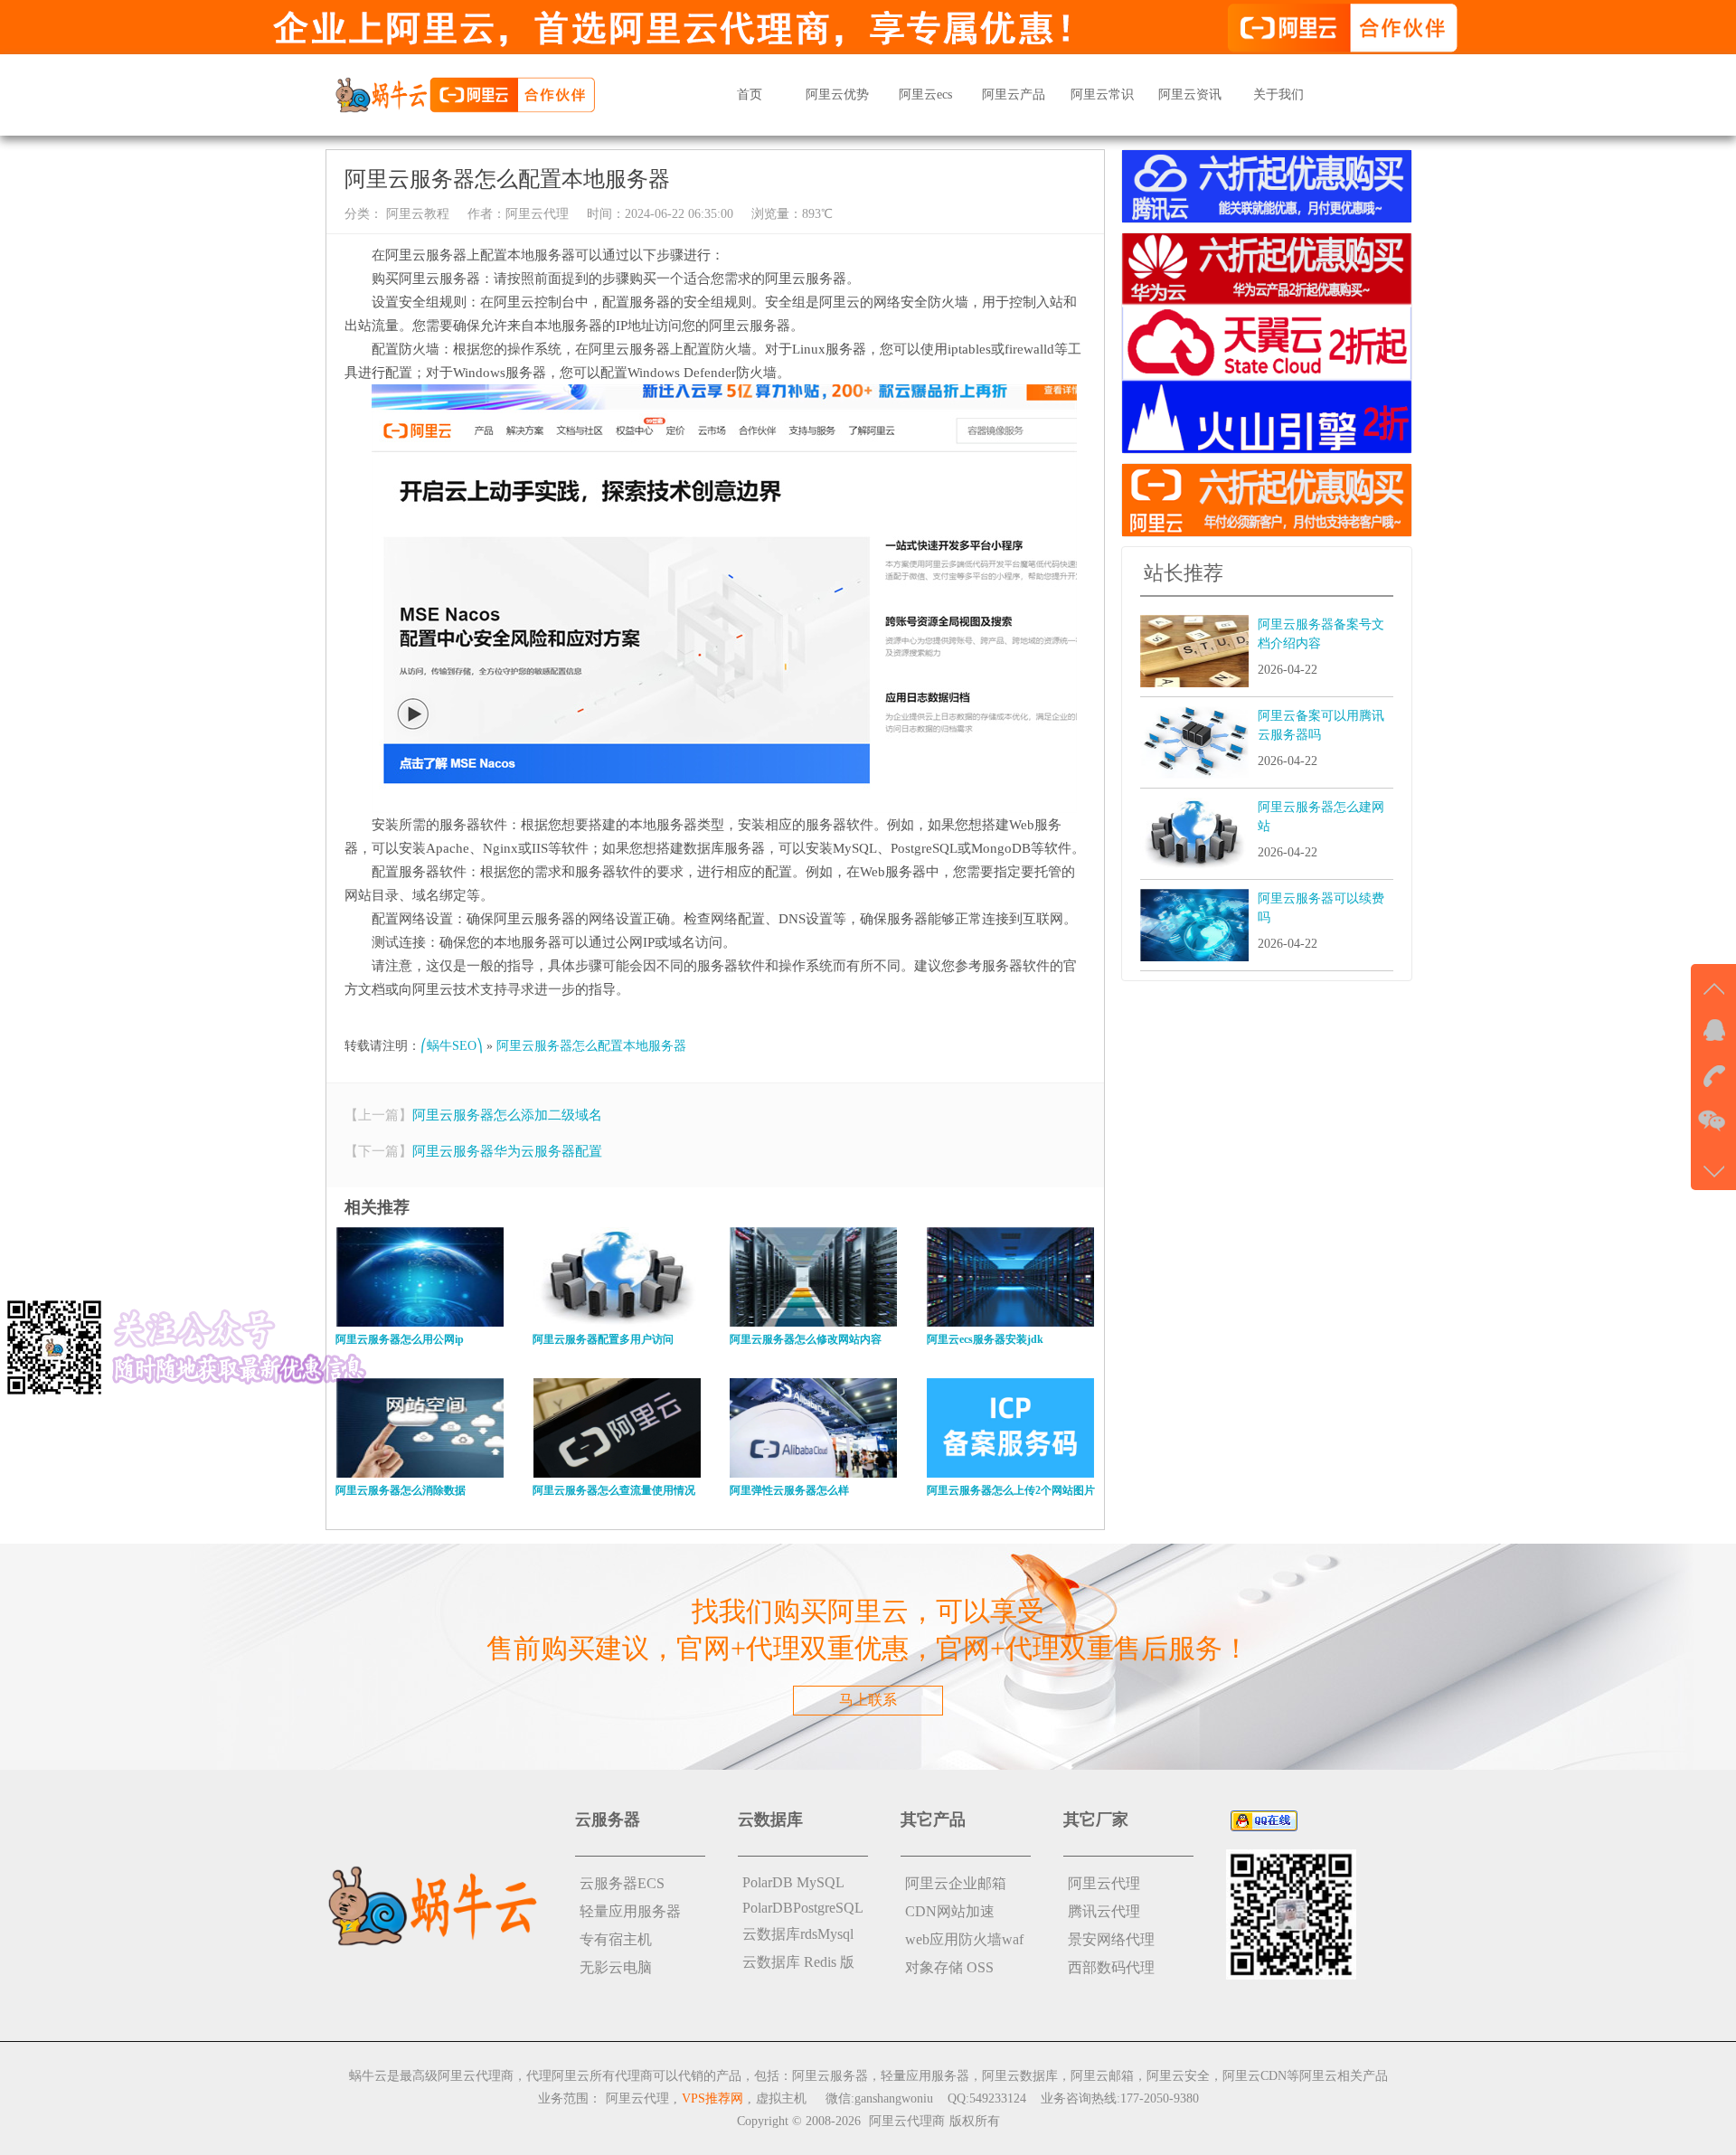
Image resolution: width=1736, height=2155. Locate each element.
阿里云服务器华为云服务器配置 (507, 1151)
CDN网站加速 (950, 1911)
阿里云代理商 (907, 2121)
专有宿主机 (616, 1939)
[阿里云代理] (465, 94)
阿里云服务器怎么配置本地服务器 (591, 1046)
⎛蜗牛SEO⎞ (452, 1046)
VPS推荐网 (712, 2098)
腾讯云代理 (1104, 1911)
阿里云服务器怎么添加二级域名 (507, 1115)
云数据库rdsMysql (798, 1934)
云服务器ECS (622, 1883)
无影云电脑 (616, 1967)
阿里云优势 (837, 95)
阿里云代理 (537, 214)
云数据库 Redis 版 (798, 1962)
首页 (750, 95)
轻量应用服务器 (630, 1911)
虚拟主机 (781, 2098)
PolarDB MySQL (793, 1882)
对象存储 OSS (949, 1967)
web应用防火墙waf (964, 1939)
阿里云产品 (1014, 95)
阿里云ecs (925, 95)
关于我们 (1278, 95)
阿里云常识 (1102, 95)
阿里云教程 (416, 214)
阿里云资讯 (1190, 95)
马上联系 (868, 1700)
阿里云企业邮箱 (956, 1883)
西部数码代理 (1111, 1967)
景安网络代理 (1111, 1939)
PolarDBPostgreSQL (803, 1908)
